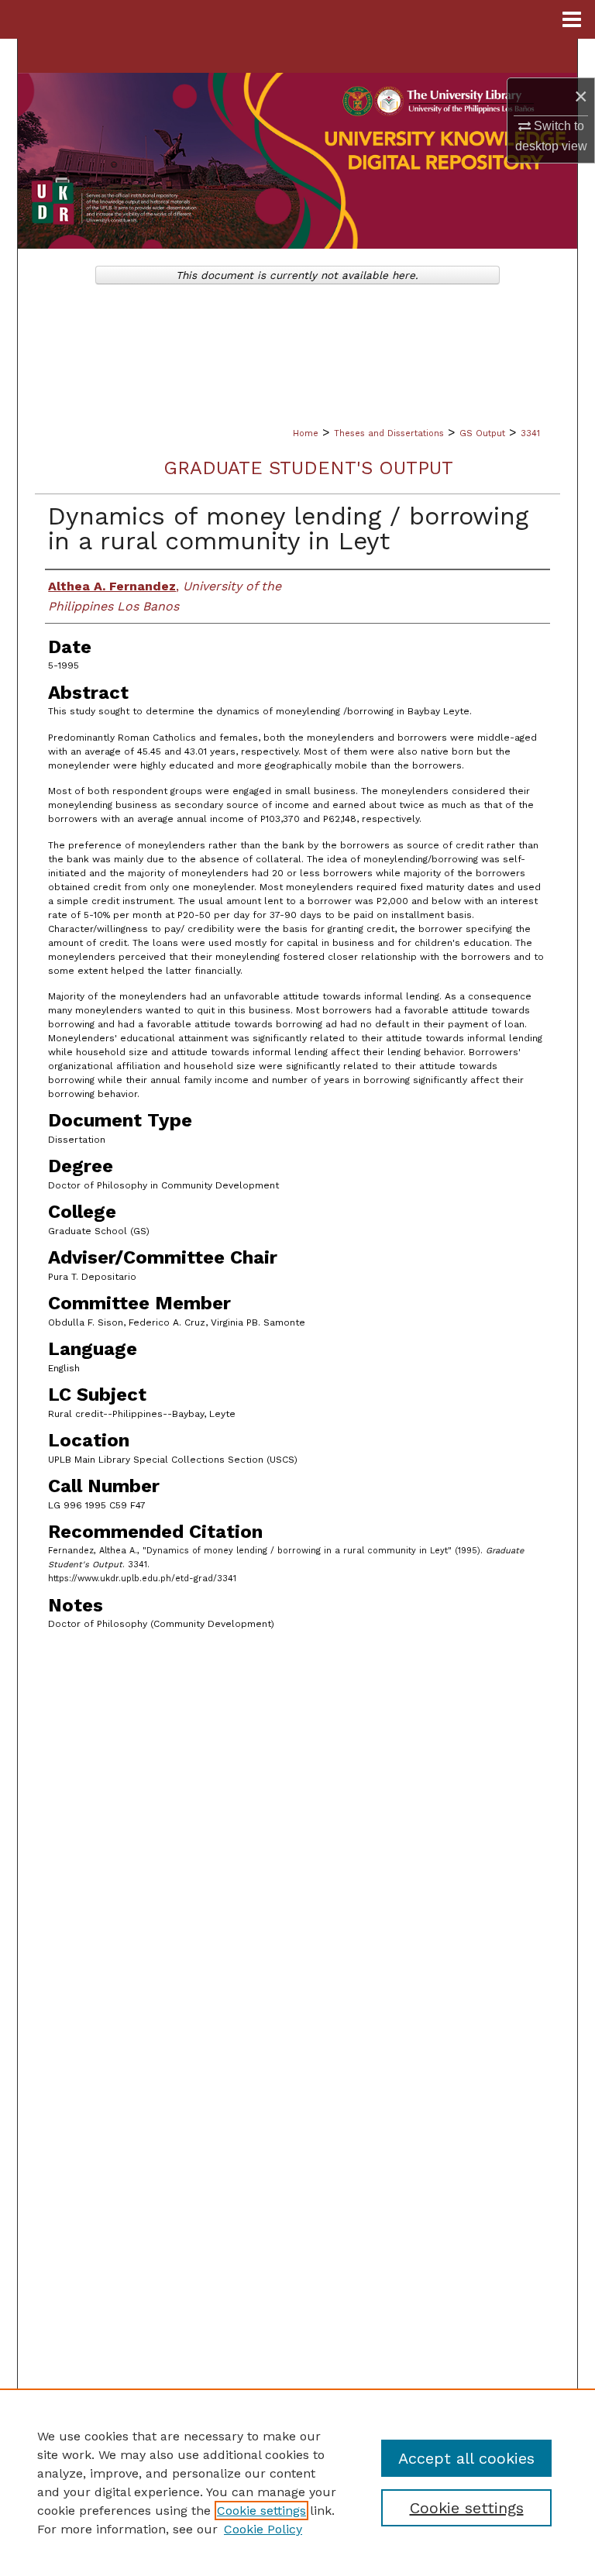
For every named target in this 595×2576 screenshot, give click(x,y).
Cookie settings (261, 2511)
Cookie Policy (263, 2529)
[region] (297, 2482)
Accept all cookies (466, 2458)
